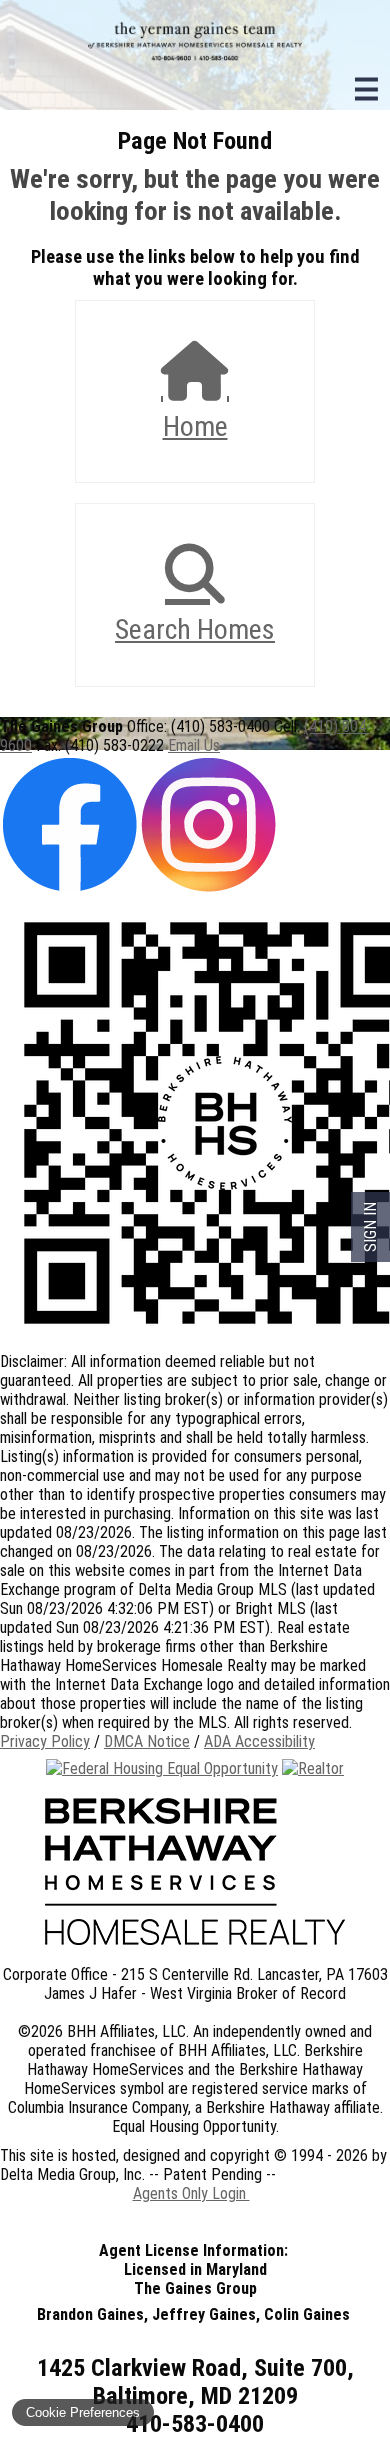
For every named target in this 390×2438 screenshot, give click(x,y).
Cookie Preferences (83, 2412)
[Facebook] (69, 888)
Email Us (194, 745)
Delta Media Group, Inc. (72, 2174)
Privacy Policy (45, 1741)
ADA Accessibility (259, 1741)
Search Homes (195, 629)
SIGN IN (370, 1227)
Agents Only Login (191, 2193)
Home (195, 426)
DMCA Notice (147, 1741)
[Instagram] (208, 888)
